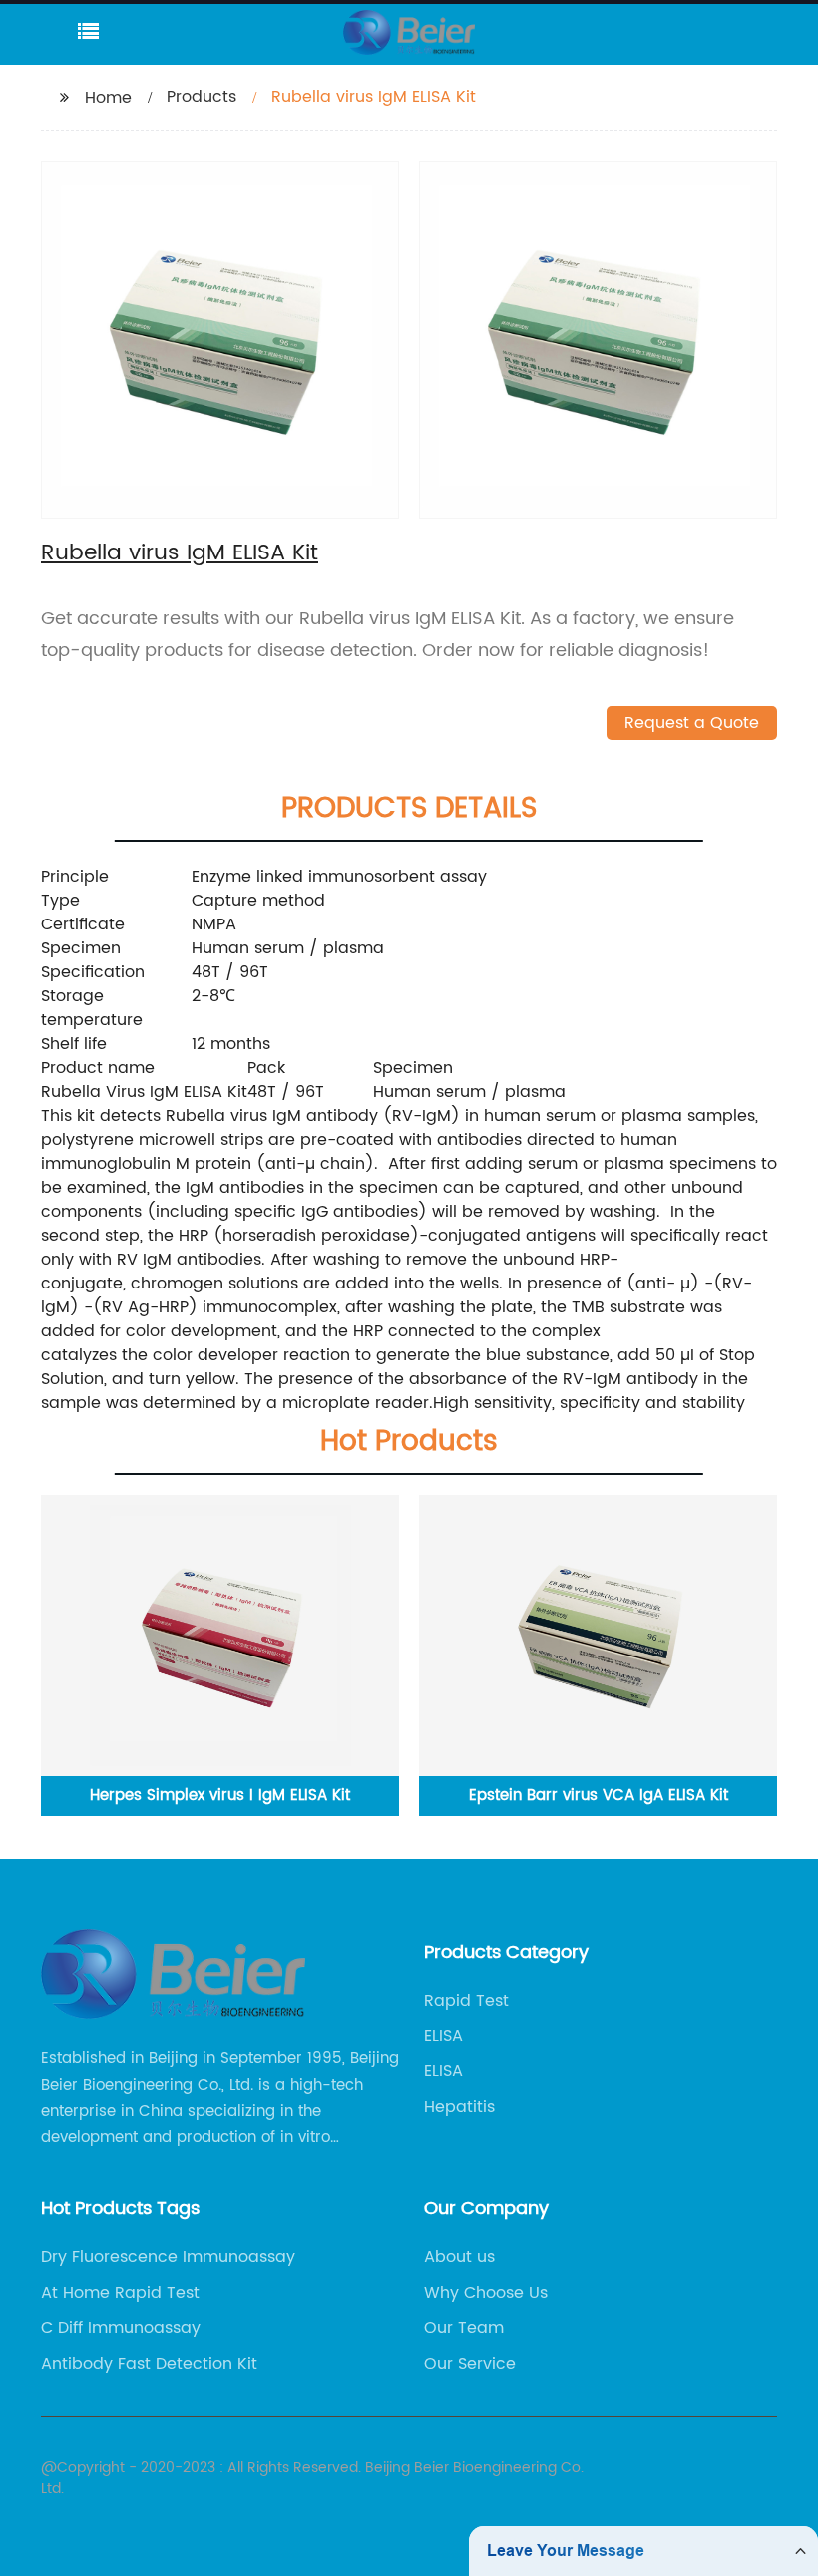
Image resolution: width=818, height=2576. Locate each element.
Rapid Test (466, 2001)
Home (108, 98)
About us (459, 2257)
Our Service (470, 2364)
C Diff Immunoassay (121, 2328)
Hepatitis (459, 2107)
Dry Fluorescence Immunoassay (168, 2257)
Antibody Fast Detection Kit (149, 2364)
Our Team (464, 2328)
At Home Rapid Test (120, 2293)
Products (202, 97)
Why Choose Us (486, 2293)
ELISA (443, 2036)
